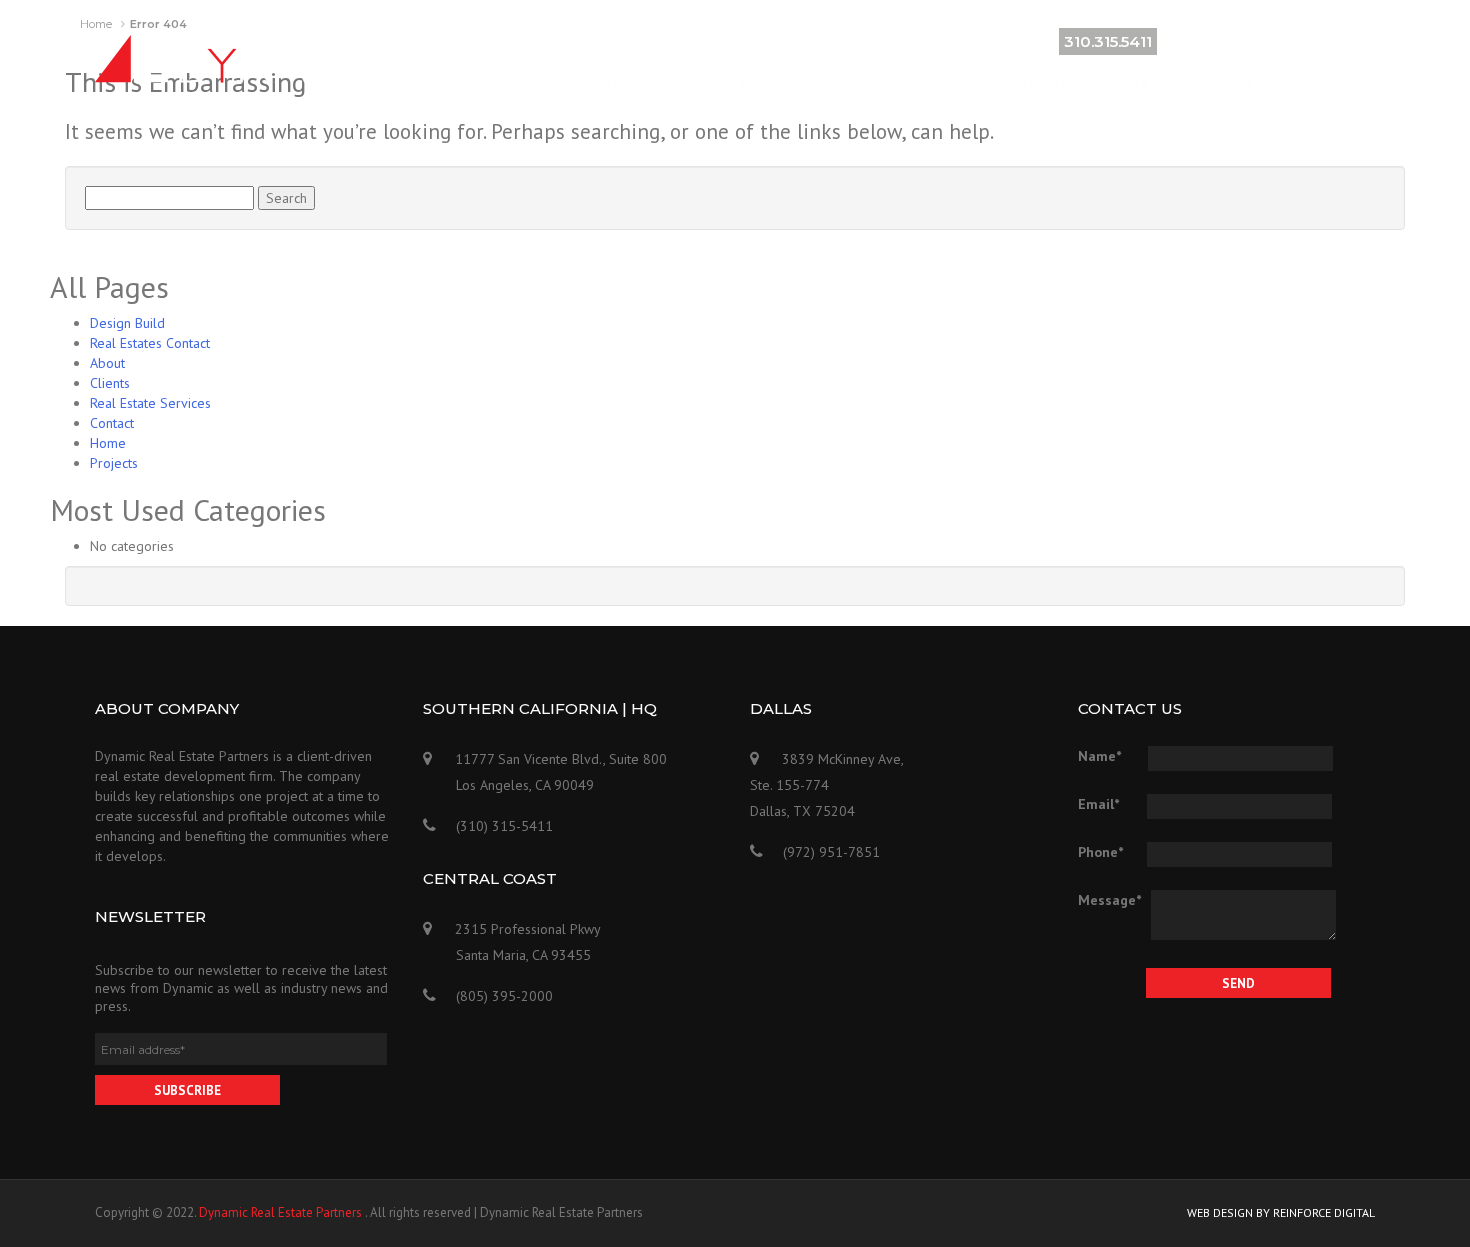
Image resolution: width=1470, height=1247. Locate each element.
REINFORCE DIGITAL (1324, 1212)
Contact (1313, 81)
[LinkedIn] (1334, 40)
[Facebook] (1306, 40)
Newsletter (150, 916)
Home (609, 81)
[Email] (1362, 40)
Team (1042, 81)
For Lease (1215, 81)
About (686, 81)
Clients (1121, 81)
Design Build (127, 323)
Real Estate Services (818, 81)
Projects (958, 81)
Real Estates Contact (150, 343)
